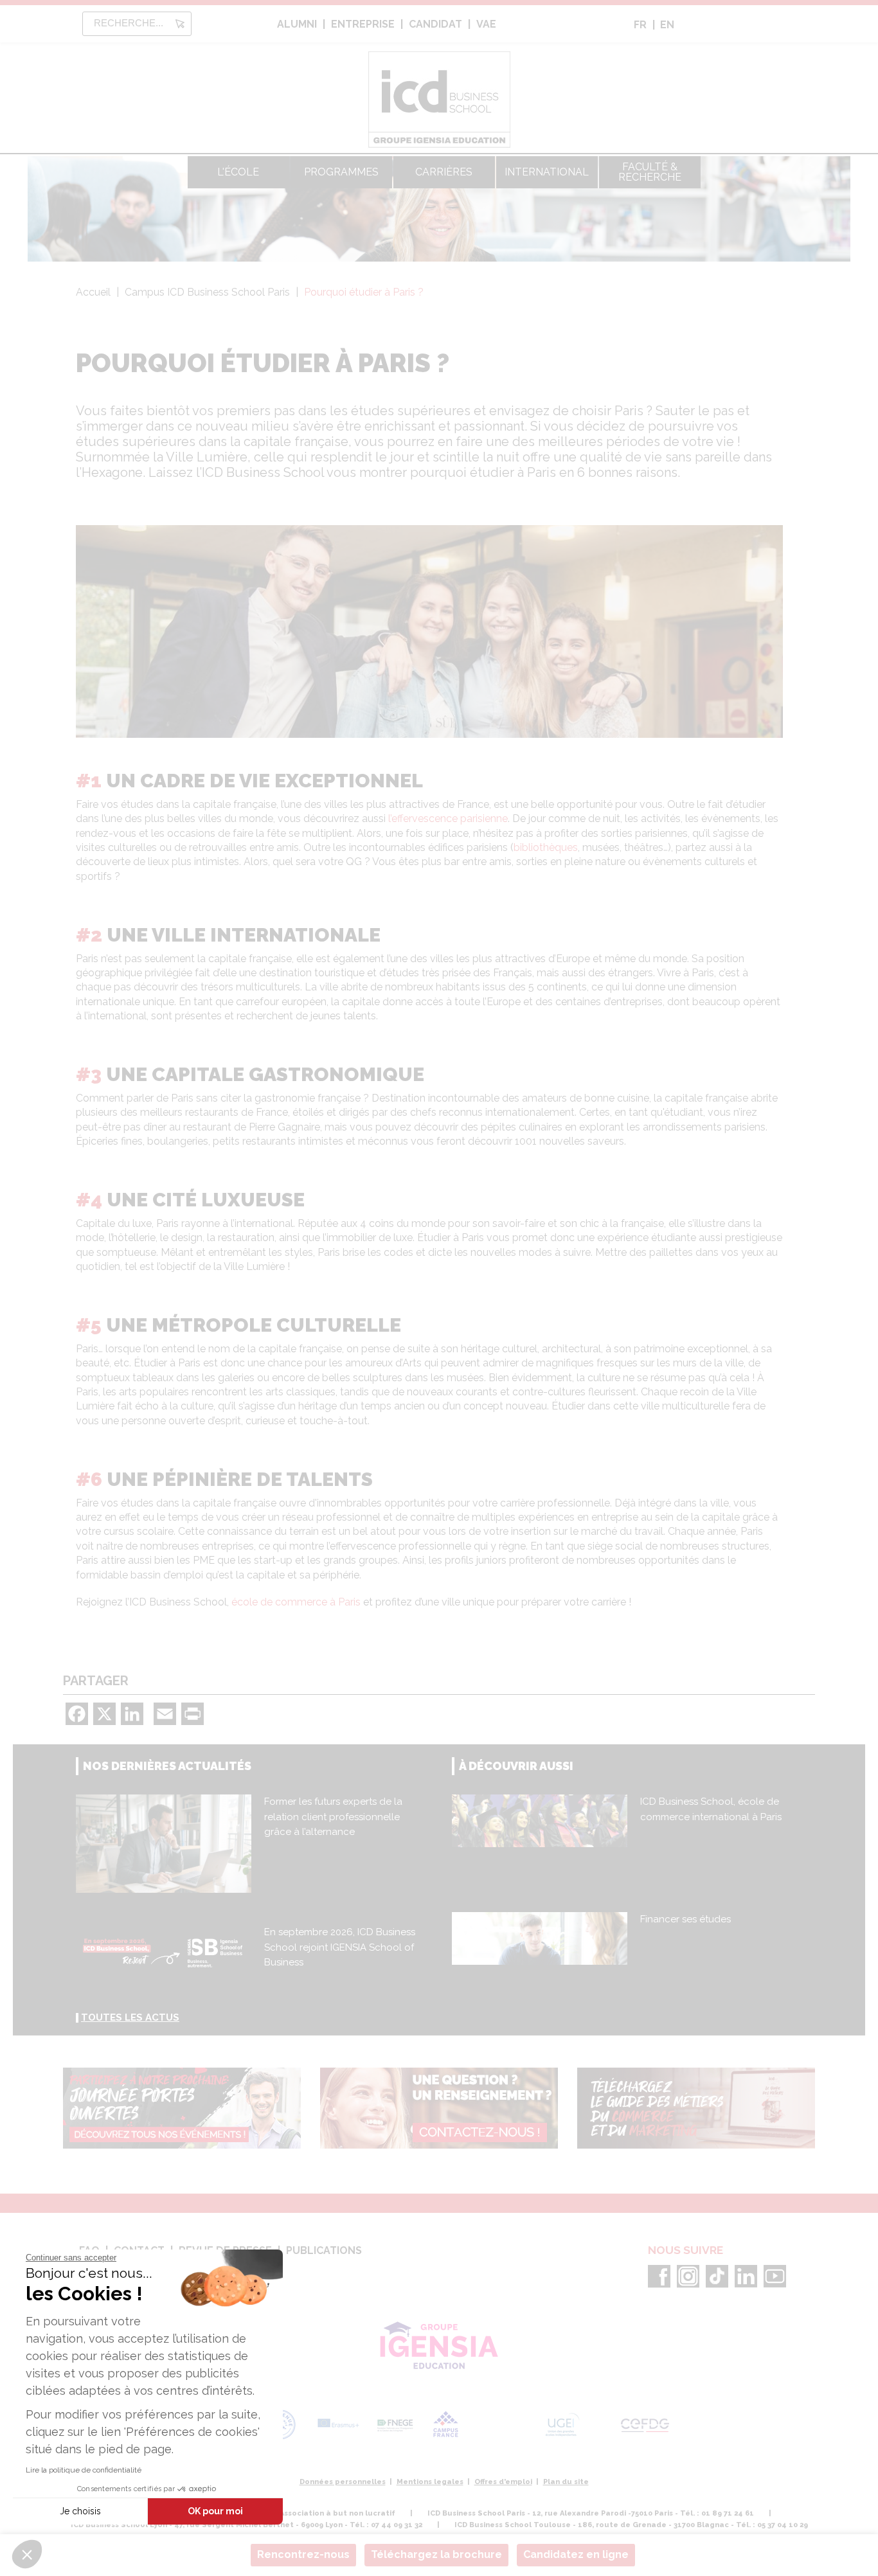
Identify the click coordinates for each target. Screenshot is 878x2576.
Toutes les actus (130, 2017)
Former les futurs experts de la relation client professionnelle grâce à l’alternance (333, 1817)
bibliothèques (546, 847)
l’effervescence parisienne (448, 818)
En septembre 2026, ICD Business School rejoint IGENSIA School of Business (340, 1947)
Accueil (93, 292)
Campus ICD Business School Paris (207, 292)
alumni (297, 24)
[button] (27, 2554)
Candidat (435, 24)
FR (640, 25)
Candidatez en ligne (576, 2554)
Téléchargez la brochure (436, 2554)
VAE (486, 24)
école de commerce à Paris (296, 1602)
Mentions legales (430, 2482)
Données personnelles (343, 2482)
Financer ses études (685, 1919)
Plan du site (566, 2482)
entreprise (363, 24)
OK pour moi (215, 2511)
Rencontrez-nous (303, 2554)
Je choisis (80, 2511)
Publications (324, 2250)
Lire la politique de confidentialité (84, 2470)
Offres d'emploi (503, 2482)
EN (667, 25)
